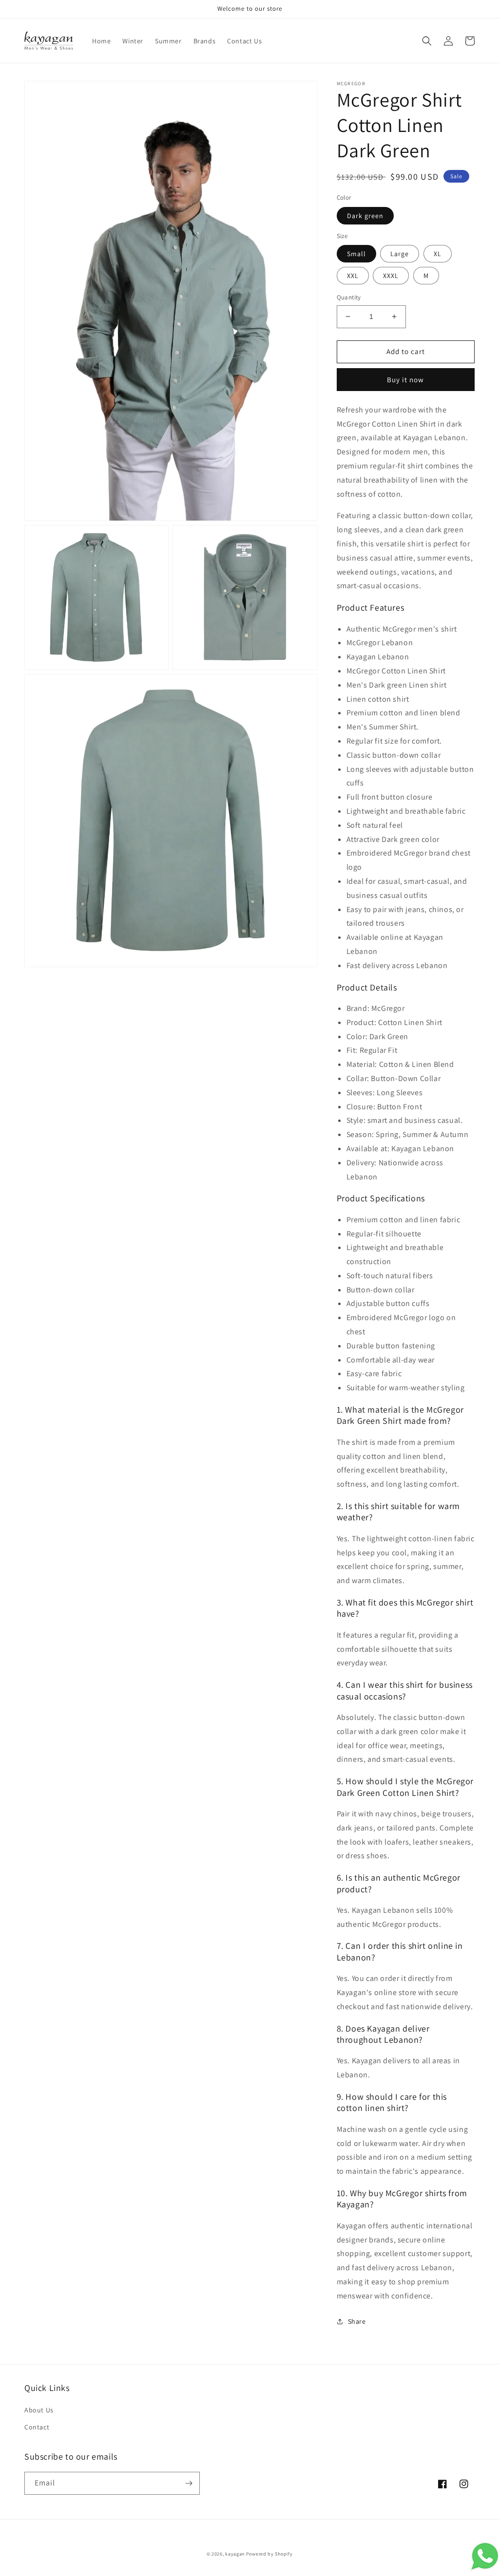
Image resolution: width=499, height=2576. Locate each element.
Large (400, 254)
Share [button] (357, 2321)
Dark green (365, 216)
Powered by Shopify (269, 2554)
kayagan (235, 2554)
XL (438, 254)
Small (356, 254)
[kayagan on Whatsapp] (484, 2568)
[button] (427, 41)
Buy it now (405, 380)
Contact (37, 2427)
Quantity (349, 297)
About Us (39, 2410)
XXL (353, 276)
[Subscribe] (189, 2483)
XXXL (391, 276)
